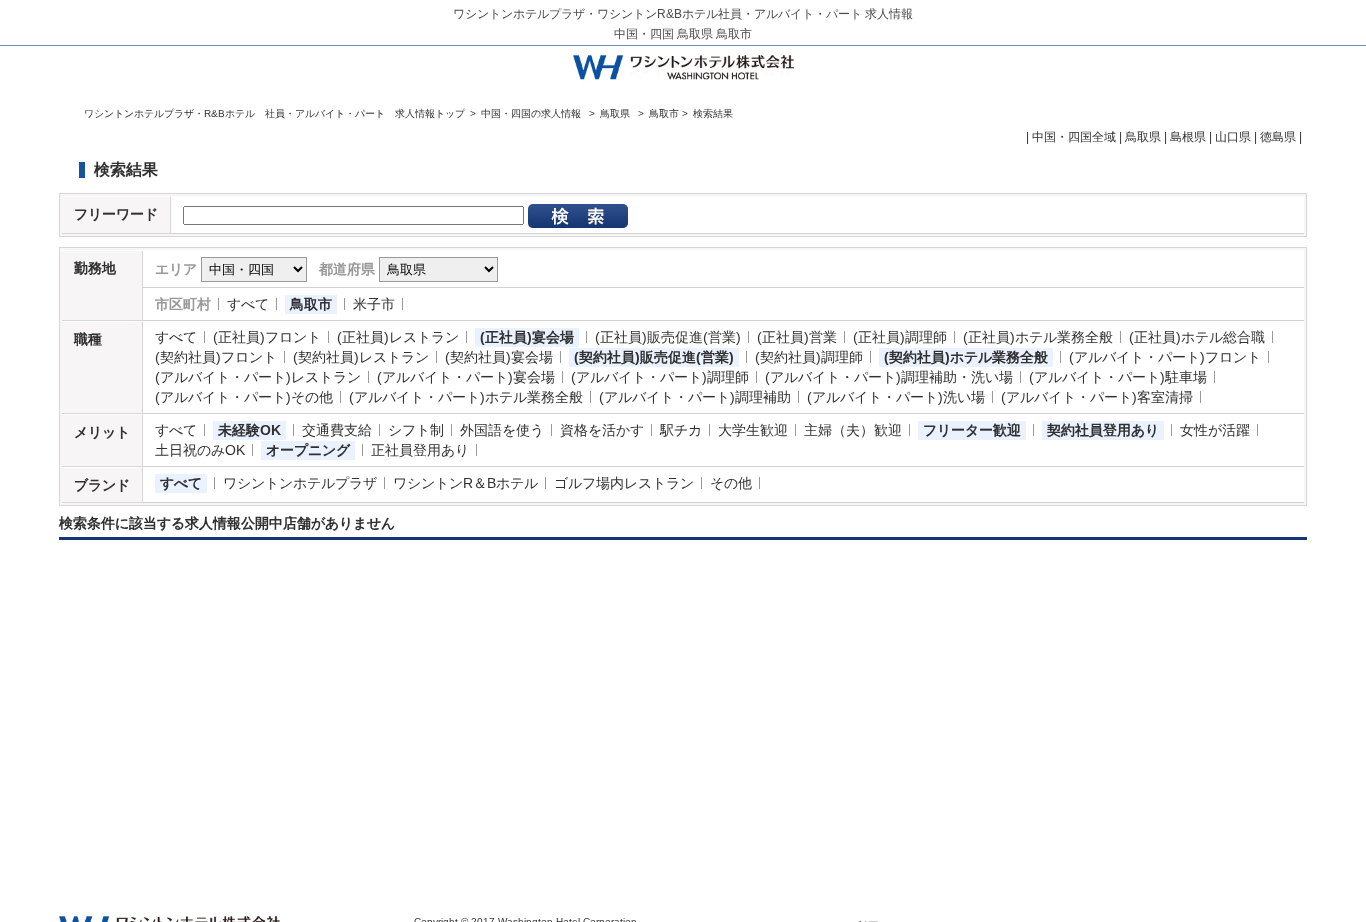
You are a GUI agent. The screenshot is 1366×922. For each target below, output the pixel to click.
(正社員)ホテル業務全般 (1038, 337)
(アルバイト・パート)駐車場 (1118, 377)
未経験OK (249, 430)
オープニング (308, 450)
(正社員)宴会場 (527, 337)
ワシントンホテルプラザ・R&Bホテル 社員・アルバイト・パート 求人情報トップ (274, 113)
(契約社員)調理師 (809, 357)
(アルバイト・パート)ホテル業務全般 (466, 397)
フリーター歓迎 (972, 430)
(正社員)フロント (267, 337)
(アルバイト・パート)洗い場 (896, 397)
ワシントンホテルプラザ (300, 483)
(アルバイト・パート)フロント (1165, 357)
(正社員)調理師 (900, 337)
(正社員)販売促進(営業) (668, 337)
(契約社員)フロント (216, 357)
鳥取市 (311, 304)
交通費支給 (337, 430)
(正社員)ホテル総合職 (1197, 337)
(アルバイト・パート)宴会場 (466, 377)
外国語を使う (502, 430)
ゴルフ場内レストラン (624, 483)
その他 (731, 483)
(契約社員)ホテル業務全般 (966, 357)
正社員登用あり (420, 450)
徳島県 (1278, 137)
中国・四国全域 (1074, 137)
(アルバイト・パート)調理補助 (695, 397)
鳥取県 (615, 113)
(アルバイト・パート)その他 (244, 397)
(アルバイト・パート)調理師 (660, 377)
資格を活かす (602, 430)
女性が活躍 (1215, 430)
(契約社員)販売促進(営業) (654, 357)
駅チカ (681, 430)
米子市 (374, 304)
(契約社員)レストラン (361, 357)
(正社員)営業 (797, 337)
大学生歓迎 (753, 430)
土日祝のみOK (200, 450)
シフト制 (416, 430)
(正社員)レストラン (398, 337)
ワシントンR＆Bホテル (465, 483)
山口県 (1233, 137)
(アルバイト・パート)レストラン (258, 377)
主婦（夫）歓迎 (853, 430)
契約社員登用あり (1103, 430)
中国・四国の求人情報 (532, 113)
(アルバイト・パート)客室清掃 (1097, 397)
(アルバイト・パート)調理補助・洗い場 (889, 377)
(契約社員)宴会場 (499, 357)
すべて (248, 304)
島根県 (1188, 137)
